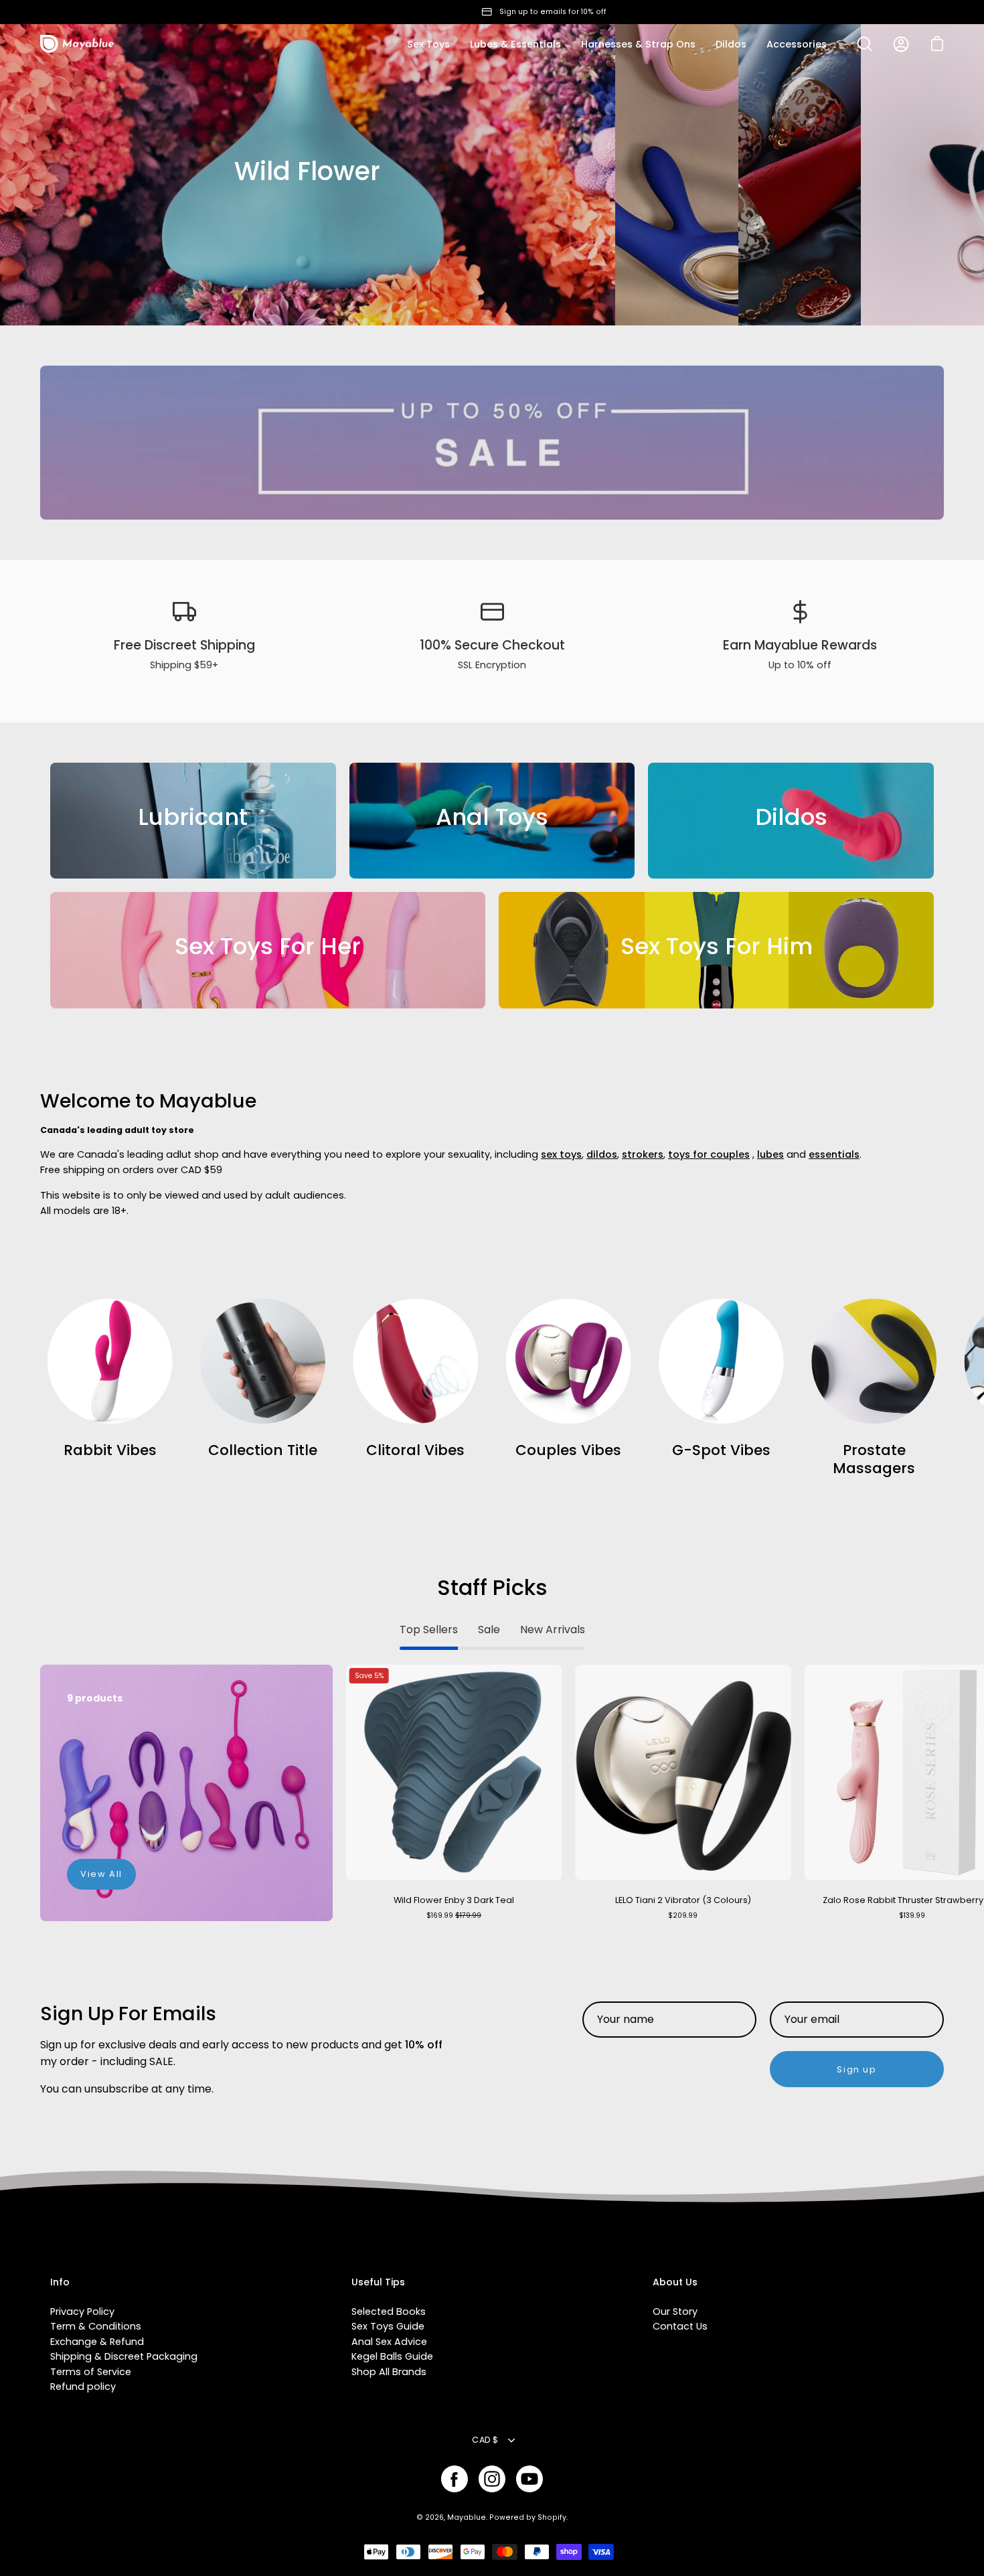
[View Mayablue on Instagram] (492, 2479)
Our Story (675, 2312)
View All (101, 1874)
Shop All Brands (389, 2372)
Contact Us (680, 2326)
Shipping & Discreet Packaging (124, 2356)
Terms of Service (91, 2372)
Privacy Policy (82, 2312)
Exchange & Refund (97, 2342)
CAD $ (485, 2440)
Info (60, 2283)
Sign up (856, 2069)
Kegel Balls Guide (392, 2356)
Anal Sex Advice (389, 2342)
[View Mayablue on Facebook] (455, 2479)
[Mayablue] (77, 44)
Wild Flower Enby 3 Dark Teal (454, 1900)
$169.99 (454, 1915)
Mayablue (467, 2517)
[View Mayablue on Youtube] (529, 2479)
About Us (675, 2283)
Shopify (552, 2517)
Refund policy (83, 2386)
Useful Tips (378, 2283)
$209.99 (683, 1915)
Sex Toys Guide (388, 2326)
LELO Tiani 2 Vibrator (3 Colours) (683, 1900)
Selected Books (389, 2312)
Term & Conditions (96, 2326)
